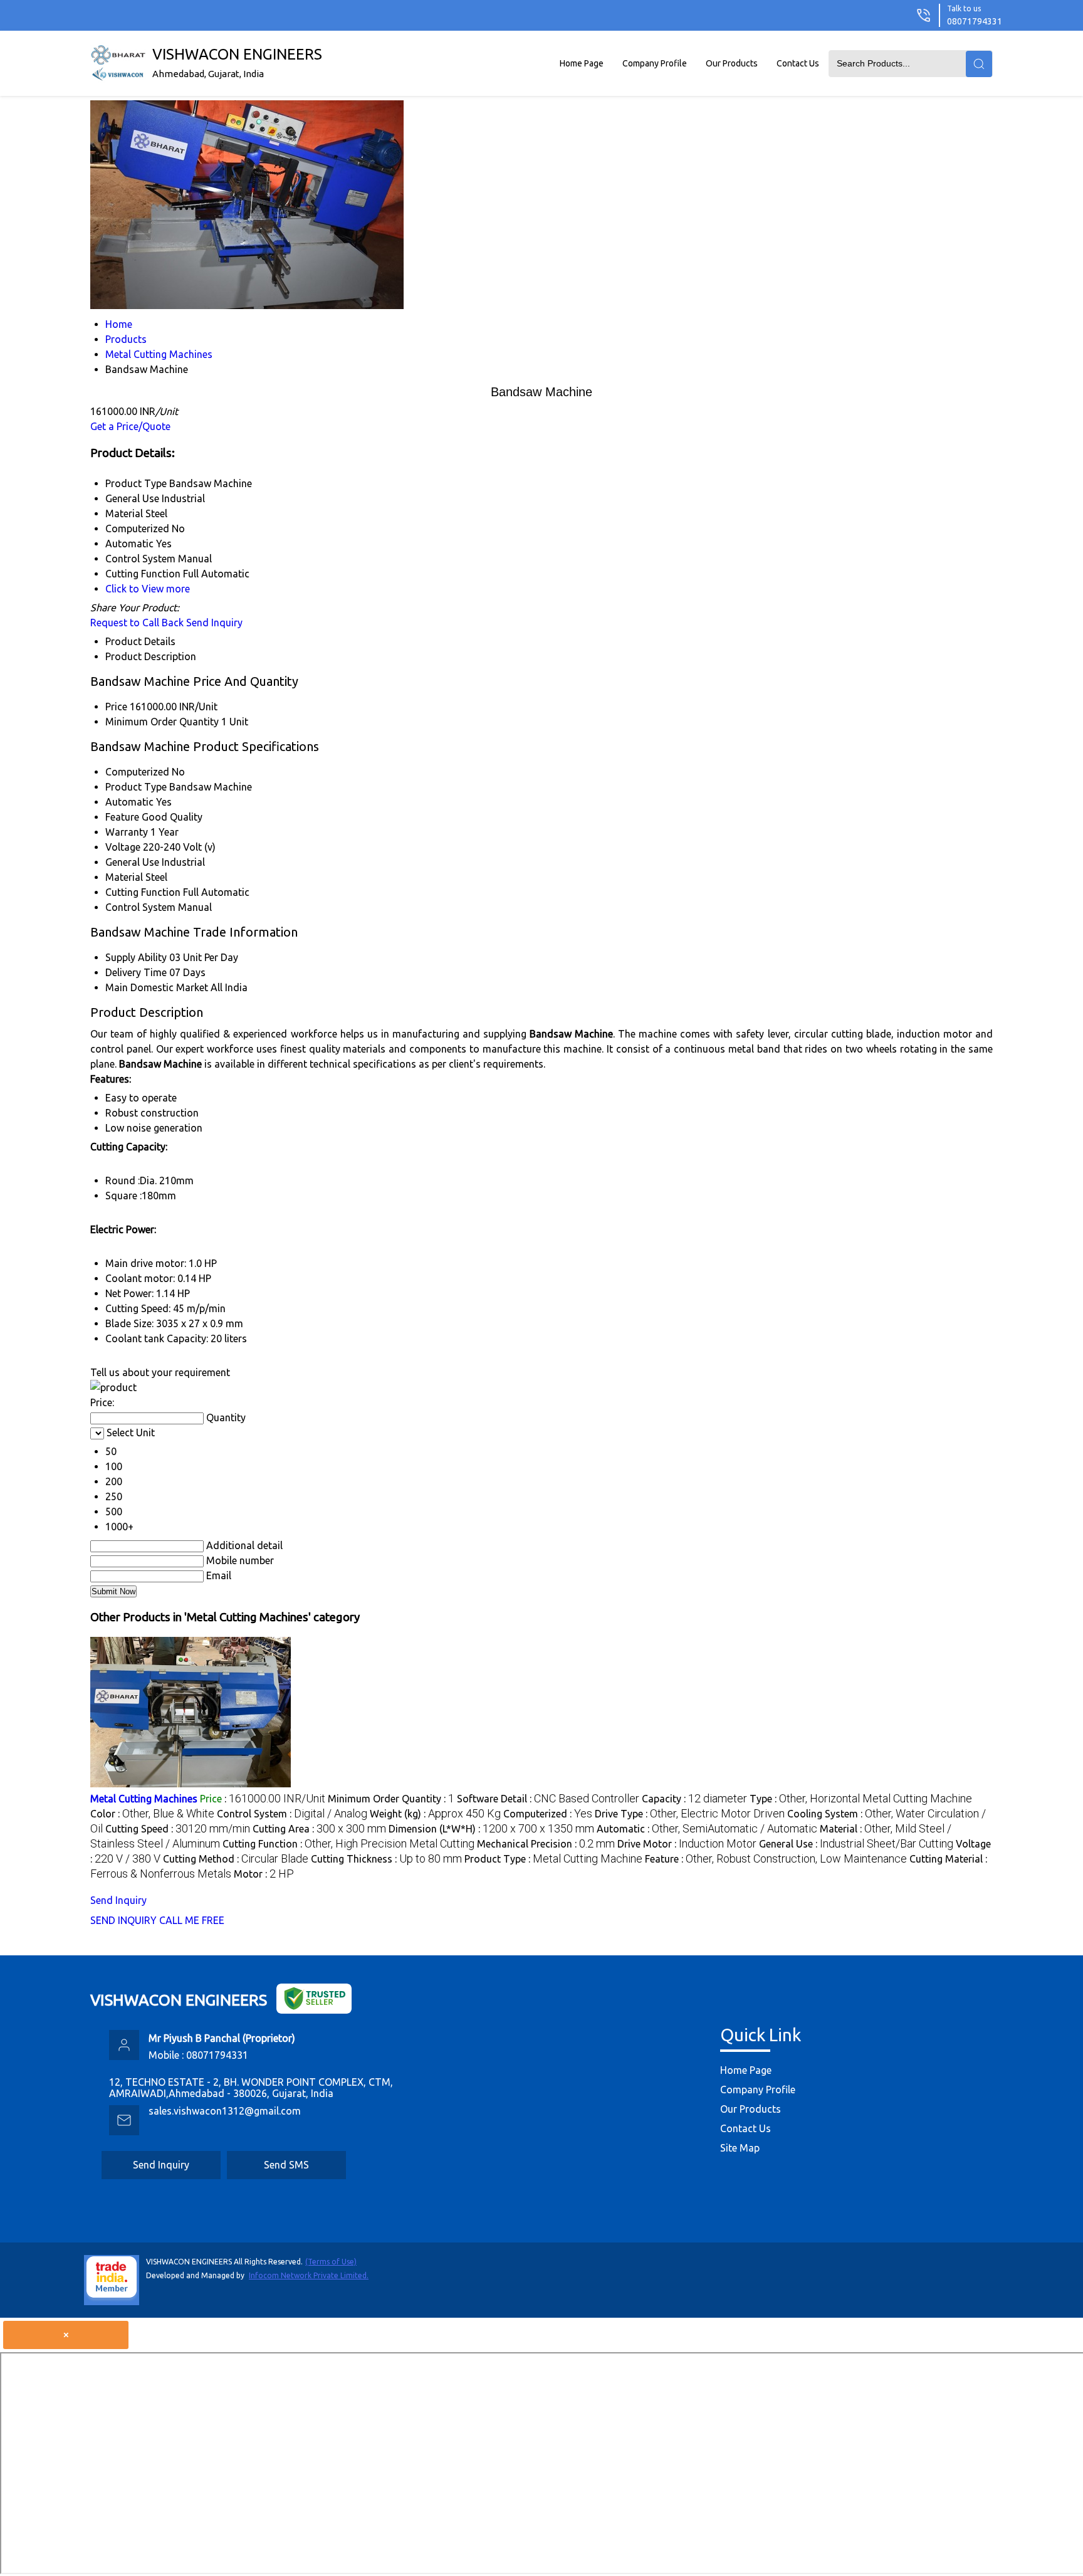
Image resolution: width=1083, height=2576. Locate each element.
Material (124, 877)
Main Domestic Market (157, 987)
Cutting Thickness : (386, 1859)
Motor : (264, 1874)
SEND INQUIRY (123, 1920)
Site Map (740, 2148)
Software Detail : (548, 1799)
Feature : (776, 1859)
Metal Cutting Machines (144, 1799)
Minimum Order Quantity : (391, 1799)
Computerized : (548, 1814)
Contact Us (798, 63)
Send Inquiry (214, 623)
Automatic (129, 802)
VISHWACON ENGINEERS (237, 62)
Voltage (123, 847)
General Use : (856, 1844)
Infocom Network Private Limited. (309, 2275)
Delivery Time (136, 972)
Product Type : (553, 1859)
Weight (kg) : (435, 1814)
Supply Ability (136, 957)
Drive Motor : (687, 1844)
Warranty (127, 832)
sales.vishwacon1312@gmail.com (225, 2111)
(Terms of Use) (331, 2262)
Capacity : (694, 1799)
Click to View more (148, 589)
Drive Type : (690, 1814)
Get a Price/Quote (130, 426)
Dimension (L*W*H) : (491, 1829)
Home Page (582, 63)
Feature (122, 817)
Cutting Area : (319, 1829)
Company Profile (655, 63)
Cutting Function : (348, 1844)
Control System (140, 907)
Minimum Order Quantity (162, 722)
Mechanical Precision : (546, 1844)
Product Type (136, 787)
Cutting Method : (236, 1859)
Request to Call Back (137, 623)
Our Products (732, 63)
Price (116, 707)
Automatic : (707, 1829)
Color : (152, 1814)
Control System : (292, 1814)
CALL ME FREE (192, 1920)
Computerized (137, 772)
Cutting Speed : (178, 1829)
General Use (132, 862)
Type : (861, 1799)
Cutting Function (143, 892)
